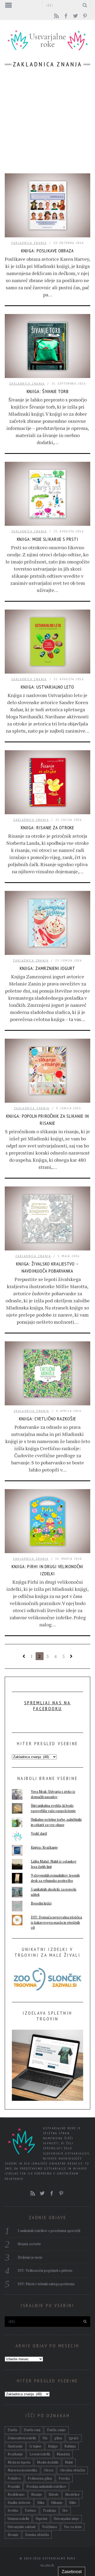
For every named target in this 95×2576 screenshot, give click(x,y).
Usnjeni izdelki (18, 2519)
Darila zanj (32, 2430)
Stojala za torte (29, 2244)
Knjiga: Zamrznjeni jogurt (47, 968)
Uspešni (41, 2519)
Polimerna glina (40, 2478)
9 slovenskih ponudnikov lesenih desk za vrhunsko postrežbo (55, 1878)
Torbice (30, 2510)
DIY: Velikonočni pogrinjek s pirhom (45, 2270)
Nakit (69, 2462)
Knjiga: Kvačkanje (44, 1847)
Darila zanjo (56, 2430)
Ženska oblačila (37, 2535)
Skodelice (72, 2494)
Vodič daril (39, 1833)
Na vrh (46, 2565)
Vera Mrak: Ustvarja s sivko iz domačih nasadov (53, 1794)
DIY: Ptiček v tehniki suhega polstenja (46, 2284)
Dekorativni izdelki (22, 2438)
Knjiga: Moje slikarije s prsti (48, 539)
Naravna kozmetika (22, 2470)
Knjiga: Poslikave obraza (48, 251)
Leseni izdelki (40, 2454)
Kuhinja (70, 2446)
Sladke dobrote (19, 2503)
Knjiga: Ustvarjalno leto (47, 687)
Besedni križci (41, 1903)
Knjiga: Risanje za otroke (48, 828)
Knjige (53, 2446)
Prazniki (14, 2486)
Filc (45, 2438)
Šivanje (13, 2535)
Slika (41, 2503)
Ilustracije (15, 2446)
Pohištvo (14, 2478)
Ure (65, 2510)
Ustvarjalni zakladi (22, 2527)
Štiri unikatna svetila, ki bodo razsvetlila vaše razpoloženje (53, 1808)
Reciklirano (16, 2494)
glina (58, 2438)
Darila (12, 2430)
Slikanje (57, 2503)
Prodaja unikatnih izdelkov (46, 2486)
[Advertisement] (47, 123)
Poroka (64, 2478)
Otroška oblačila (72, 2470)
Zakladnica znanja (29, 243)
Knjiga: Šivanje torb (48, 391)
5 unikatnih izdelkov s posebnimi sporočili (49, 2231)
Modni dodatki (48, 2462)
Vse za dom (73, 2527)
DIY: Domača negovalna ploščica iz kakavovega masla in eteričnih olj (56, 1922)
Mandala (63, 2454)
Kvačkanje (15, 2454)
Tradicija (49, 2510)
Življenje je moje (30, 2257)
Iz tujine (35, 2446)
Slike (73, 2503)
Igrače (74, 2438)
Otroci (49, 2470)
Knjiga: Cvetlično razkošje (47, 1419)
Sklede (54, 2494)
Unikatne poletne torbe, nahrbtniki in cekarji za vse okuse (56, 1822)
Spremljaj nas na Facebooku (48, 1706)
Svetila (13, 2510)
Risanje (37, 2494)
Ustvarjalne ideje (66, 2519)
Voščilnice (50, 2527)
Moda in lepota (19, 2462)
